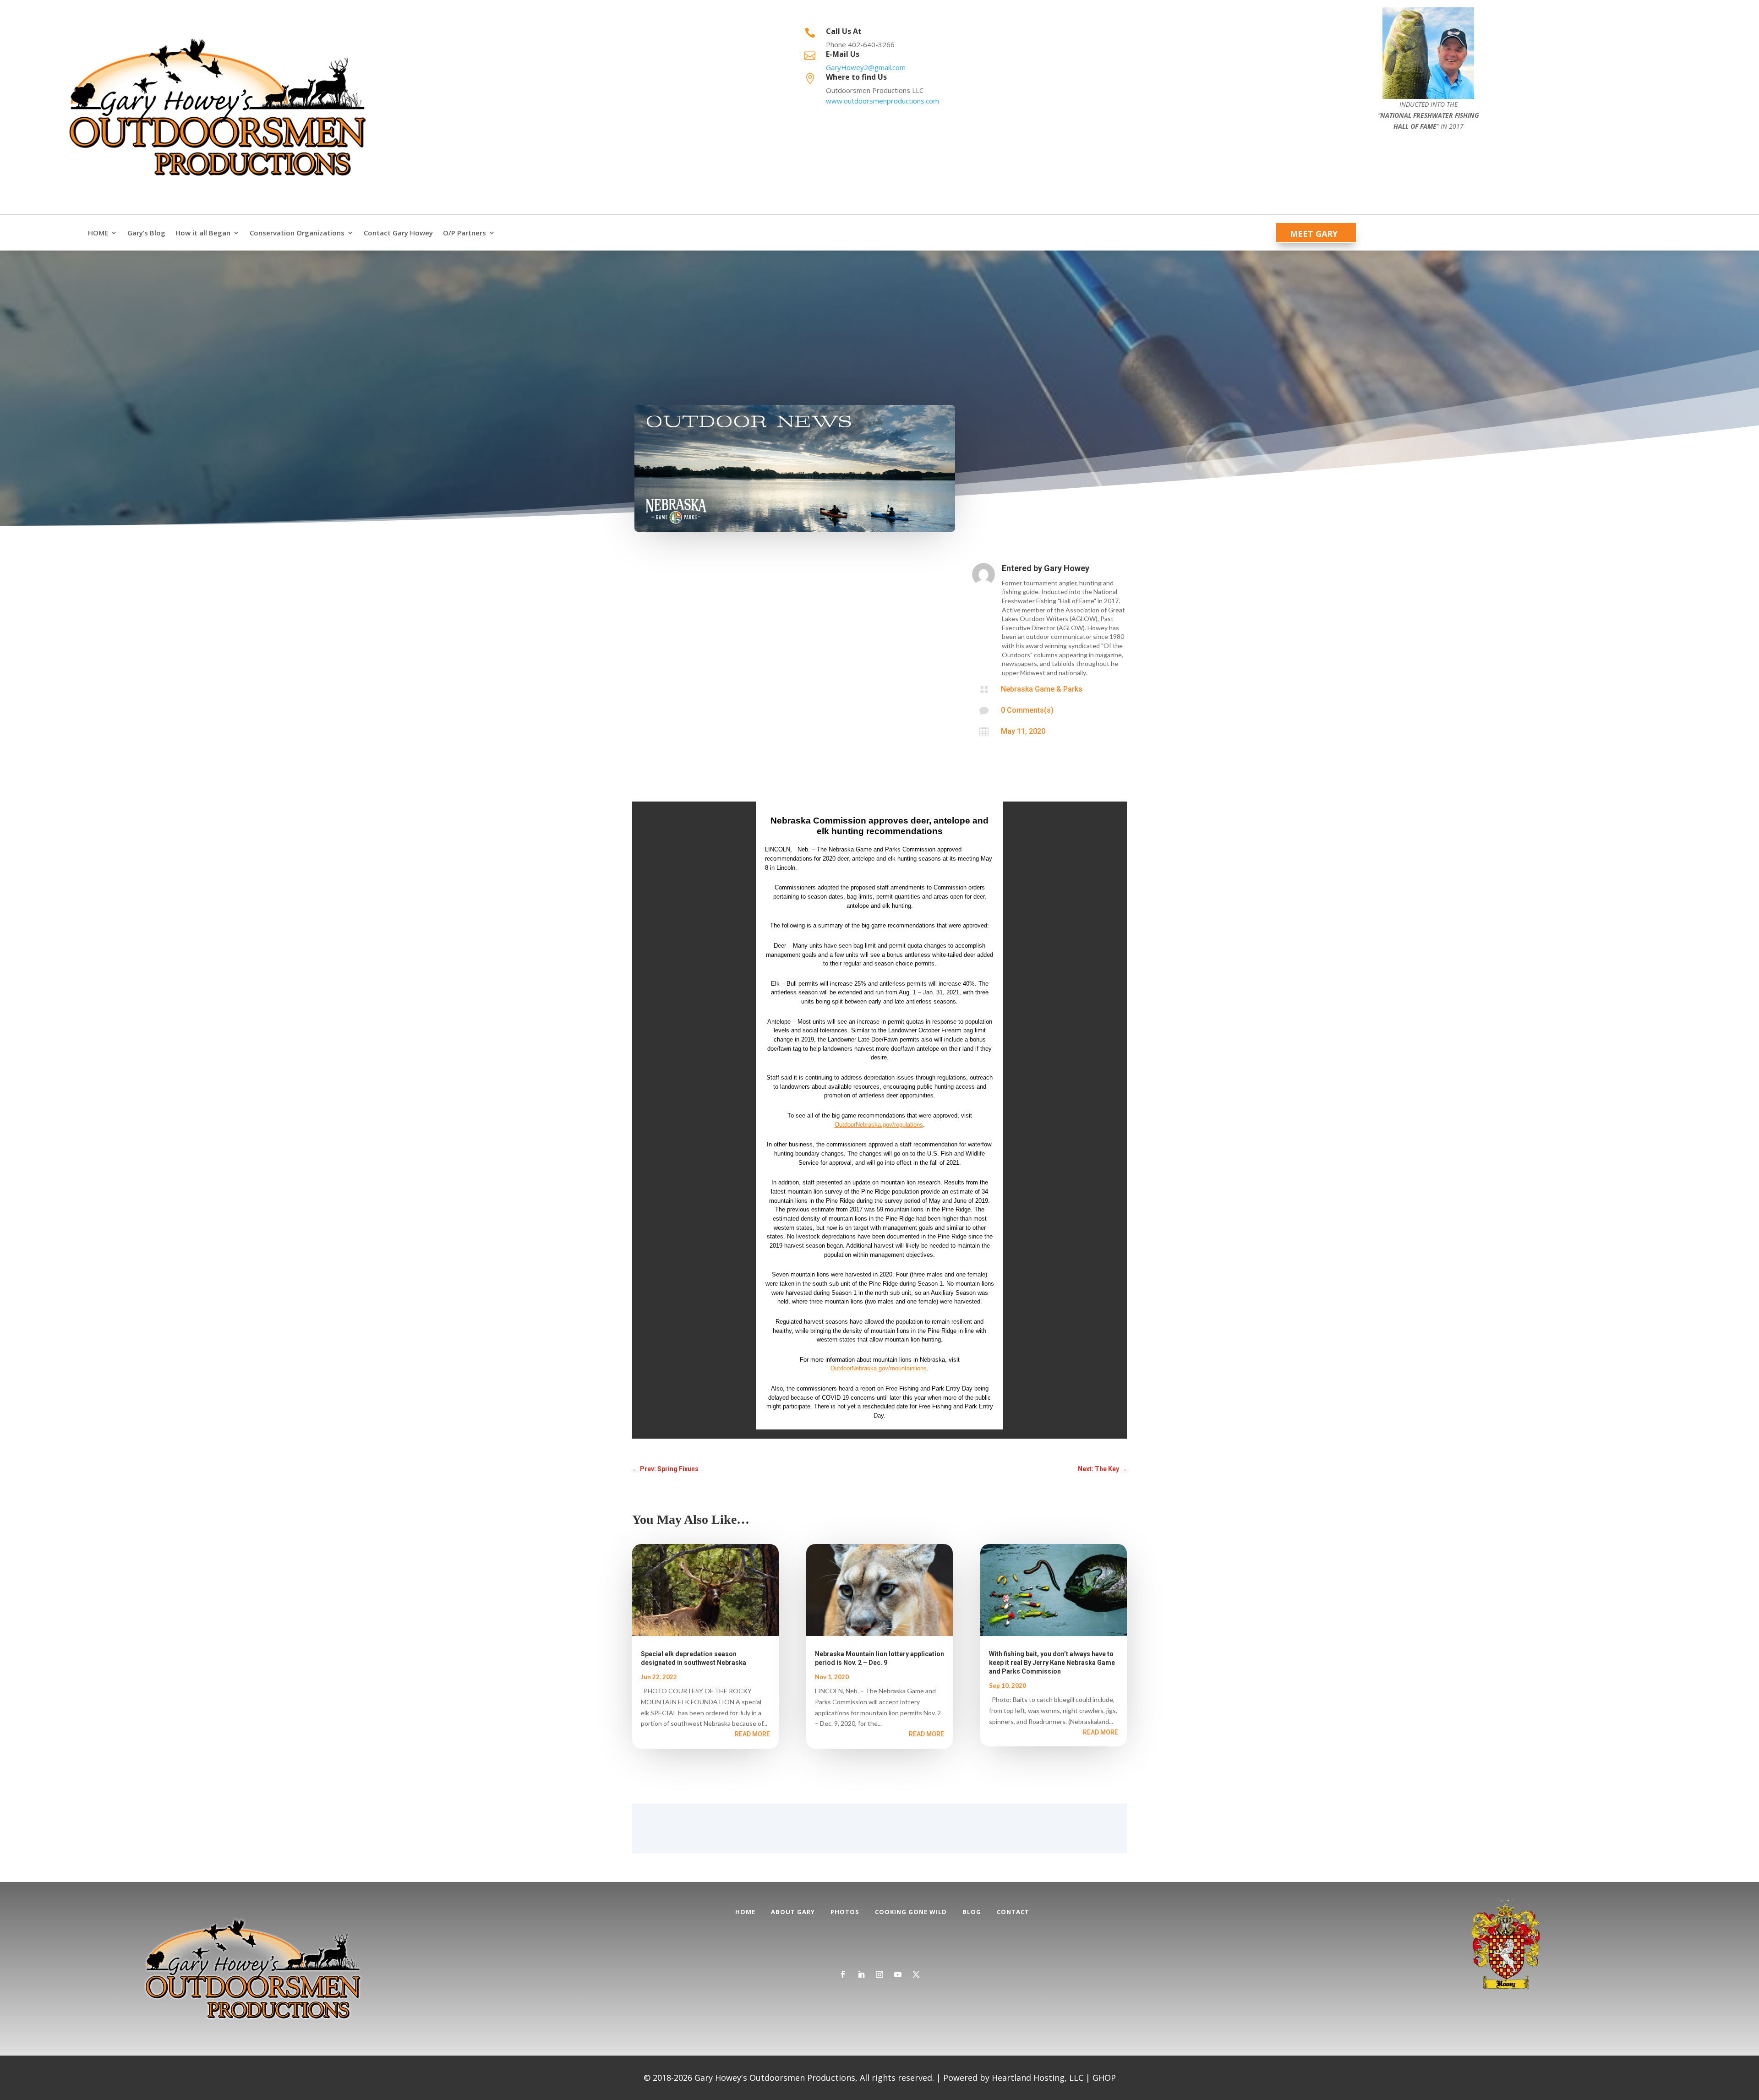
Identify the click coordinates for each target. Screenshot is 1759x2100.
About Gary (793, 1912)
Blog (972, 1912)
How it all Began (203, 233)
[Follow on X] (916, 1975)
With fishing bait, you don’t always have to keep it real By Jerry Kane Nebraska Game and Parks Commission (1052, 1663)
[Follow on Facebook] (843, 1975)
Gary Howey (1067, 568)
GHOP (1104, 2078)
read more (752, 1734)
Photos (845, 1912)
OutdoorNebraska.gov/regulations (879, 1125)
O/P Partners (464, 233)
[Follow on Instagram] (879, 1975)
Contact (1013, 1912)
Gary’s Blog (146, 233)
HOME (98, 233)
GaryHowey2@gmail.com (866, 67)
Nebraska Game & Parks (1042, 689)
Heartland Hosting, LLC (1038, 2078)
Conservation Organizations (297, 233)
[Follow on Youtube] (898, 1975)
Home (745, 1912)
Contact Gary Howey (398, 233)
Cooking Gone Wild (911, 1912)
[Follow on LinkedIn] (861, 1975)
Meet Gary (1314, 234)
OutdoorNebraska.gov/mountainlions (879, 1368)
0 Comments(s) (1027, 710)
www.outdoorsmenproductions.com (882, 101)
